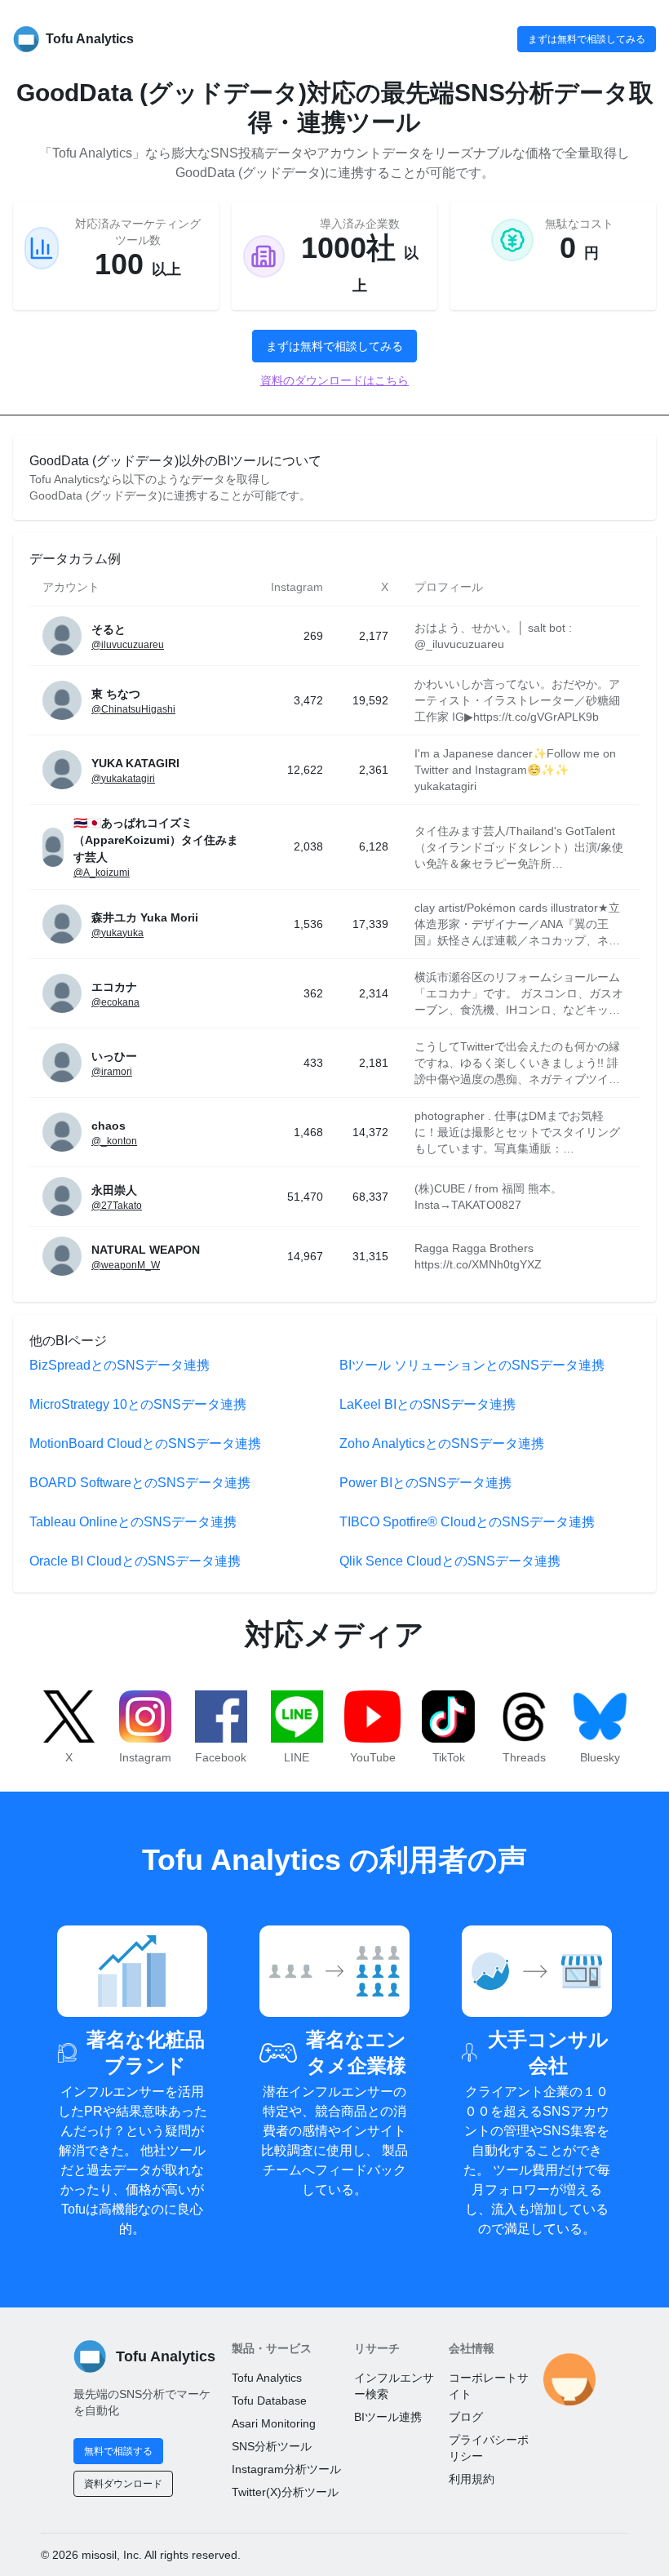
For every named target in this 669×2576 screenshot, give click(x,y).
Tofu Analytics (267, 2378)
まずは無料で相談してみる (587, 39)
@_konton (114, 1141)
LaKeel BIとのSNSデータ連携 (428, 1404)
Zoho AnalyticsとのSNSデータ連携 (442, 1443)
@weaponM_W (126, 1265)
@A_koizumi (102, 873)
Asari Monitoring (274, 2423)
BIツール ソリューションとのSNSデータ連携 (472, 1365)
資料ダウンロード (123, 2484)
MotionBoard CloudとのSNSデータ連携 (145, 1443)
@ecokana (115, 1002)
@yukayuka (117, 933)
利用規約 (472, 2479)
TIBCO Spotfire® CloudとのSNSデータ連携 (467, 1522)
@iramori (112, 1072)
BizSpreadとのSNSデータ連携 (120, 1365)
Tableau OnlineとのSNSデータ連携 (133, 1522)
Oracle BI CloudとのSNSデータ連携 (135, 1561)
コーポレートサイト (489, 2386)
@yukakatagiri (123, 779)
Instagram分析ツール (286, 2469)
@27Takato (117, 1206)
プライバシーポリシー (489, 2448)
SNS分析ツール (272, 2446)
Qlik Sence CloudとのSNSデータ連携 (450, 1561)
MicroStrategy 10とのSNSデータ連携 (138, 1404)
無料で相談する (118, 2451)
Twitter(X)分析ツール (285, 2492)
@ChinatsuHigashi (133, 709)
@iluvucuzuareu (128, 645)
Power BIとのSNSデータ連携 (425, 1483)
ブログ (466, 2417)
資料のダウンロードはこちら (334, 380)
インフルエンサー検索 (394, 2386)
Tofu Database (269, 2401)
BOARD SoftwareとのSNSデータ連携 (140, 1483)
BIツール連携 (388, 2417)
